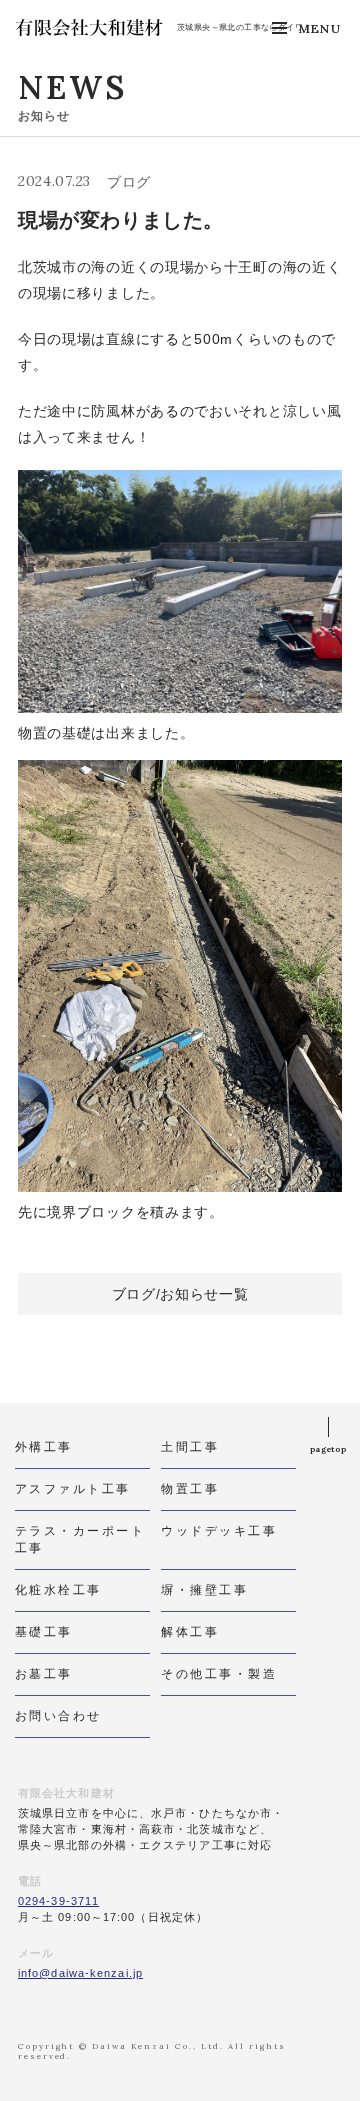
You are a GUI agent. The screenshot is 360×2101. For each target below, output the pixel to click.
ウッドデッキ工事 (219, 1530)
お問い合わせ (58, 1715)
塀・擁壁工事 (204, 1589)
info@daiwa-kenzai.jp (80, 1973)
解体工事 (190, 1631)
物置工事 (190, 1488)
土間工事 (190, 1446)
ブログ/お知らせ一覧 (180, 1294)
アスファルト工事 (73, 1488)
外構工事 (44, 1446)
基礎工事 (44, 1631)
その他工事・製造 (219, 1673)
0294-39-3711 (58, 1901)
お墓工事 (44, 1673)
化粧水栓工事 (58, 1589)
